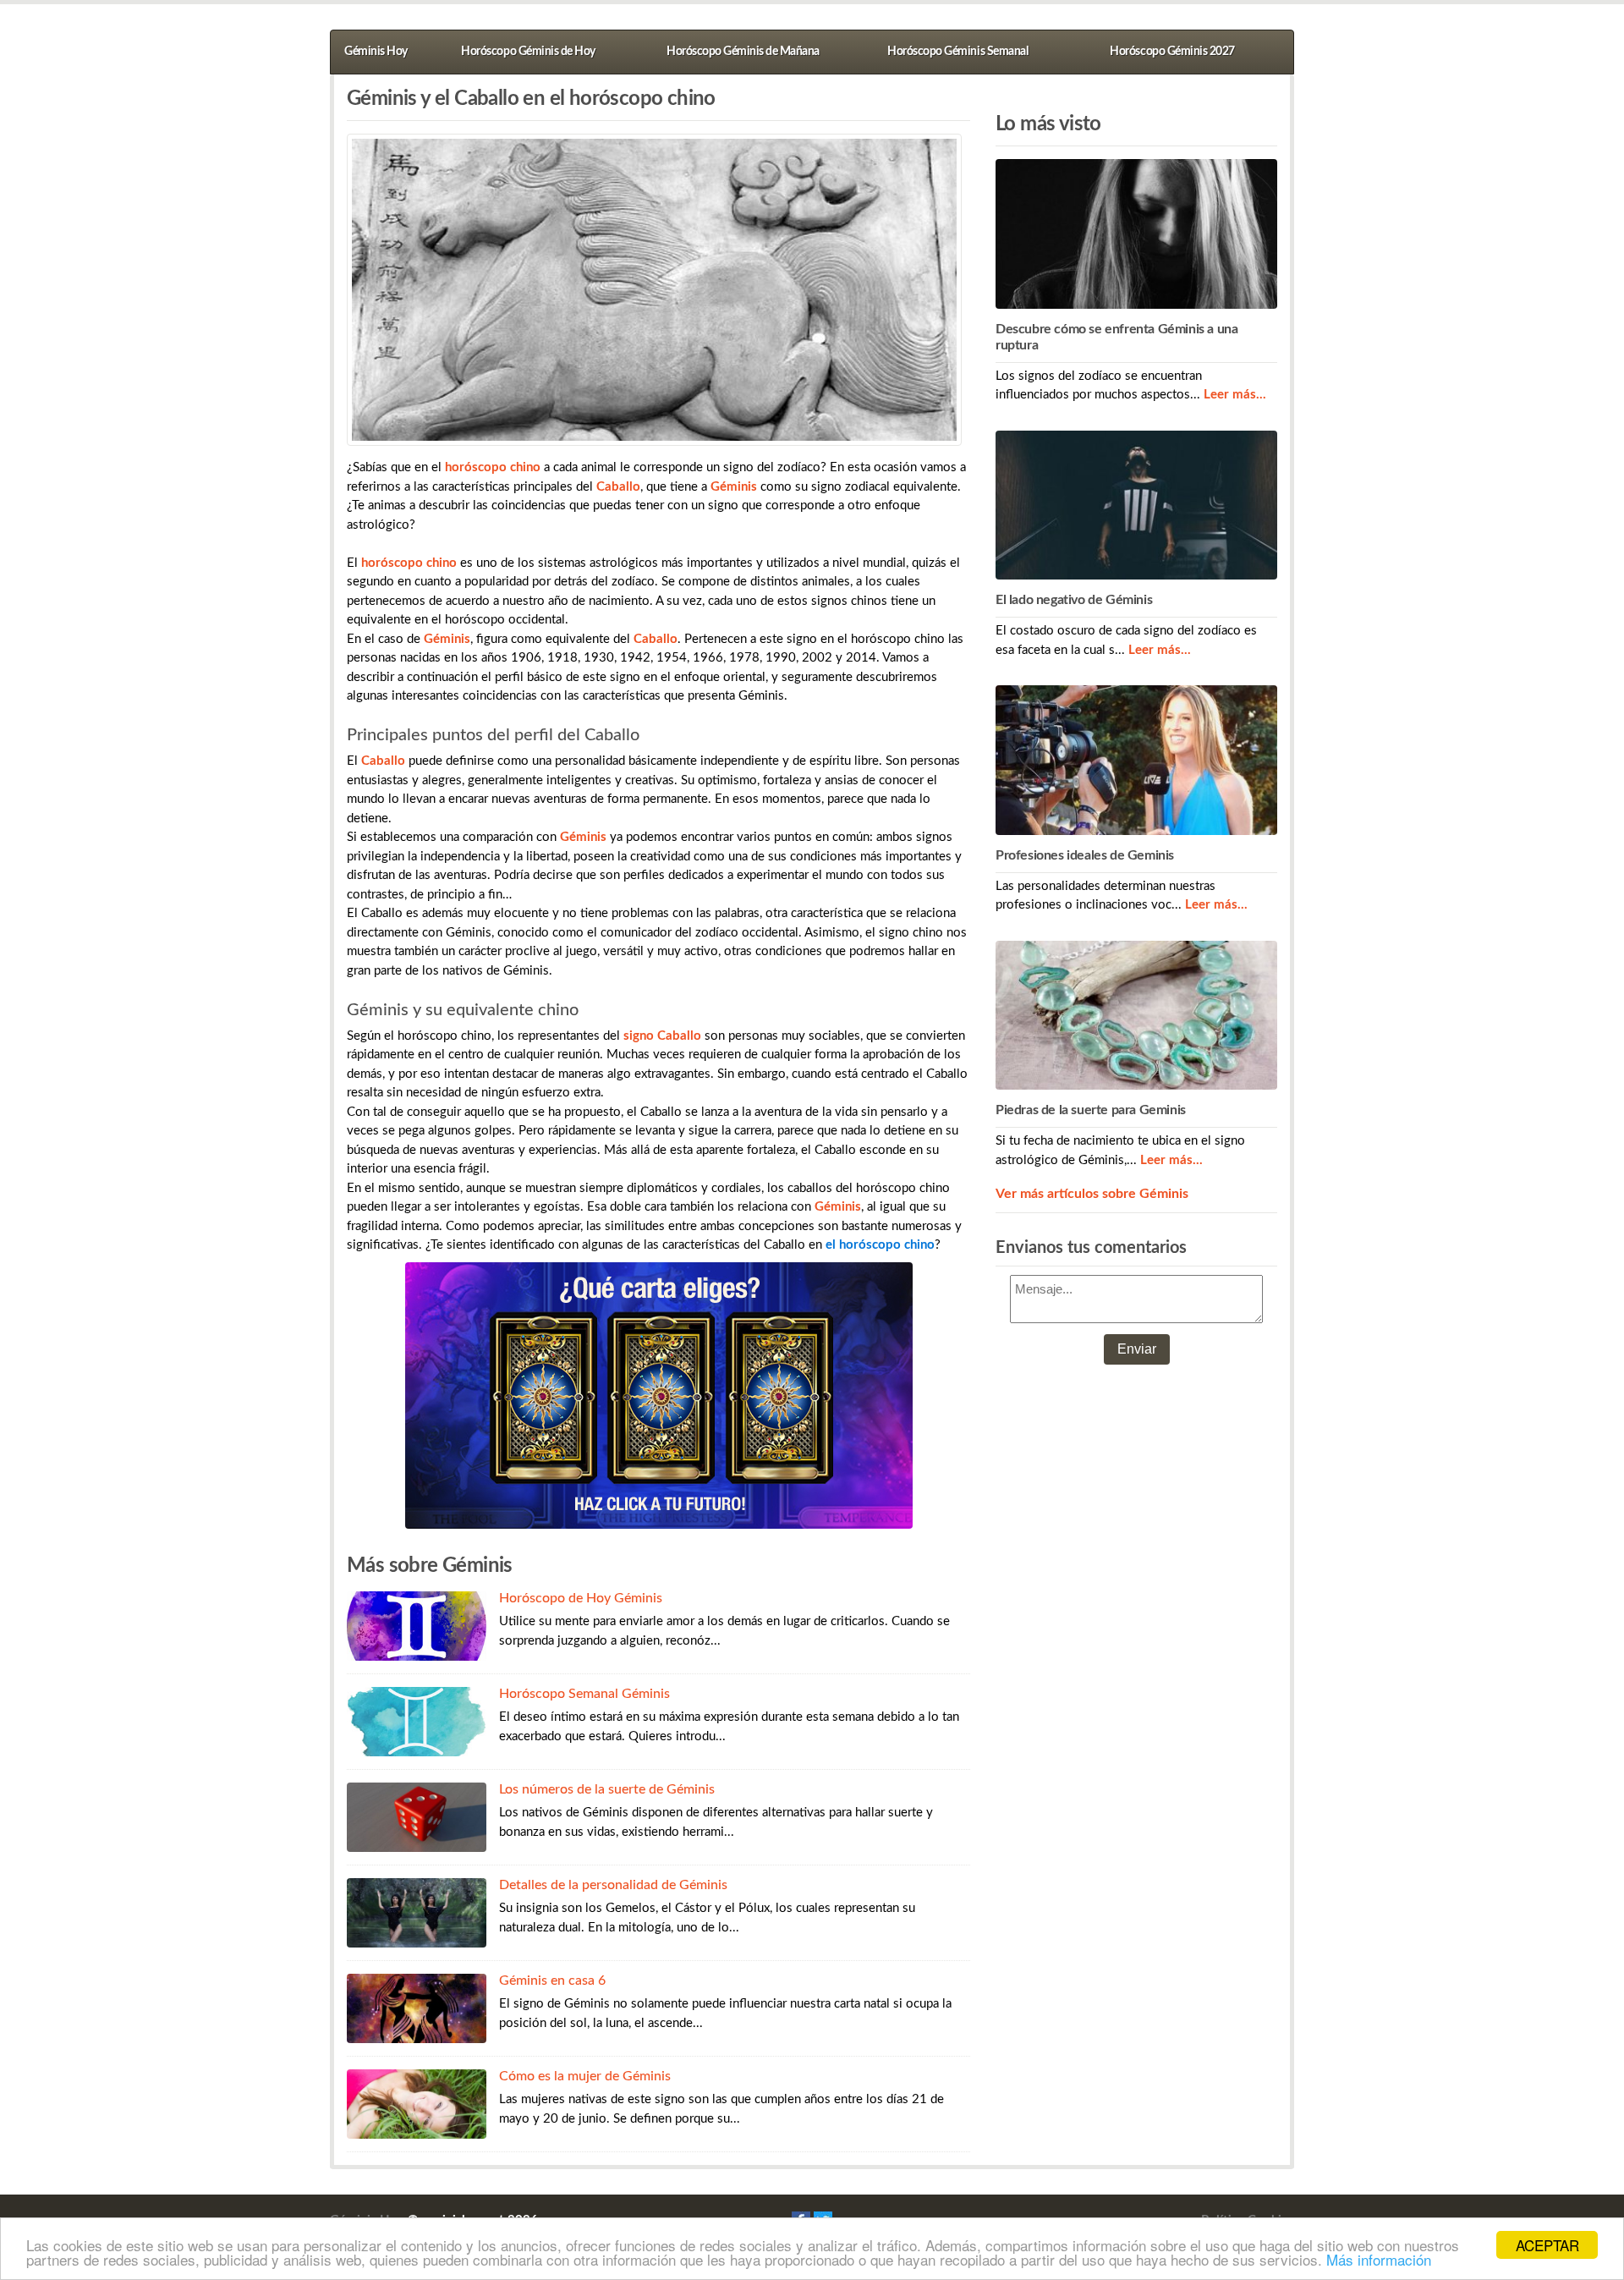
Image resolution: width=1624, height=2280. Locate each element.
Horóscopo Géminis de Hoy (528, 52)
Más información (1379, 2259)
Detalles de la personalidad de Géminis (613, 1885)
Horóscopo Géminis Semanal (957, 52)
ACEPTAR (1547, 2245)
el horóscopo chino (880, 1245)
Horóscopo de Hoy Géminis (581, 1598)
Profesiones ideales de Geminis (1085, 855)
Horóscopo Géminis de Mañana (743, 52)
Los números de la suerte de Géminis (607, 1789)
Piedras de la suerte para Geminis (1091, 1110)
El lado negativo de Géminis (1074, 600)
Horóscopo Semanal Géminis (584, 1694)
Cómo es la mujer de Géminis (585, 2076)
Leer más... (1235, 395)
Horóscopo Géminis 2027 (1172, 52)
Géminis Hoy (376, 52)
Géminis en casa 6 (552, 1981)
